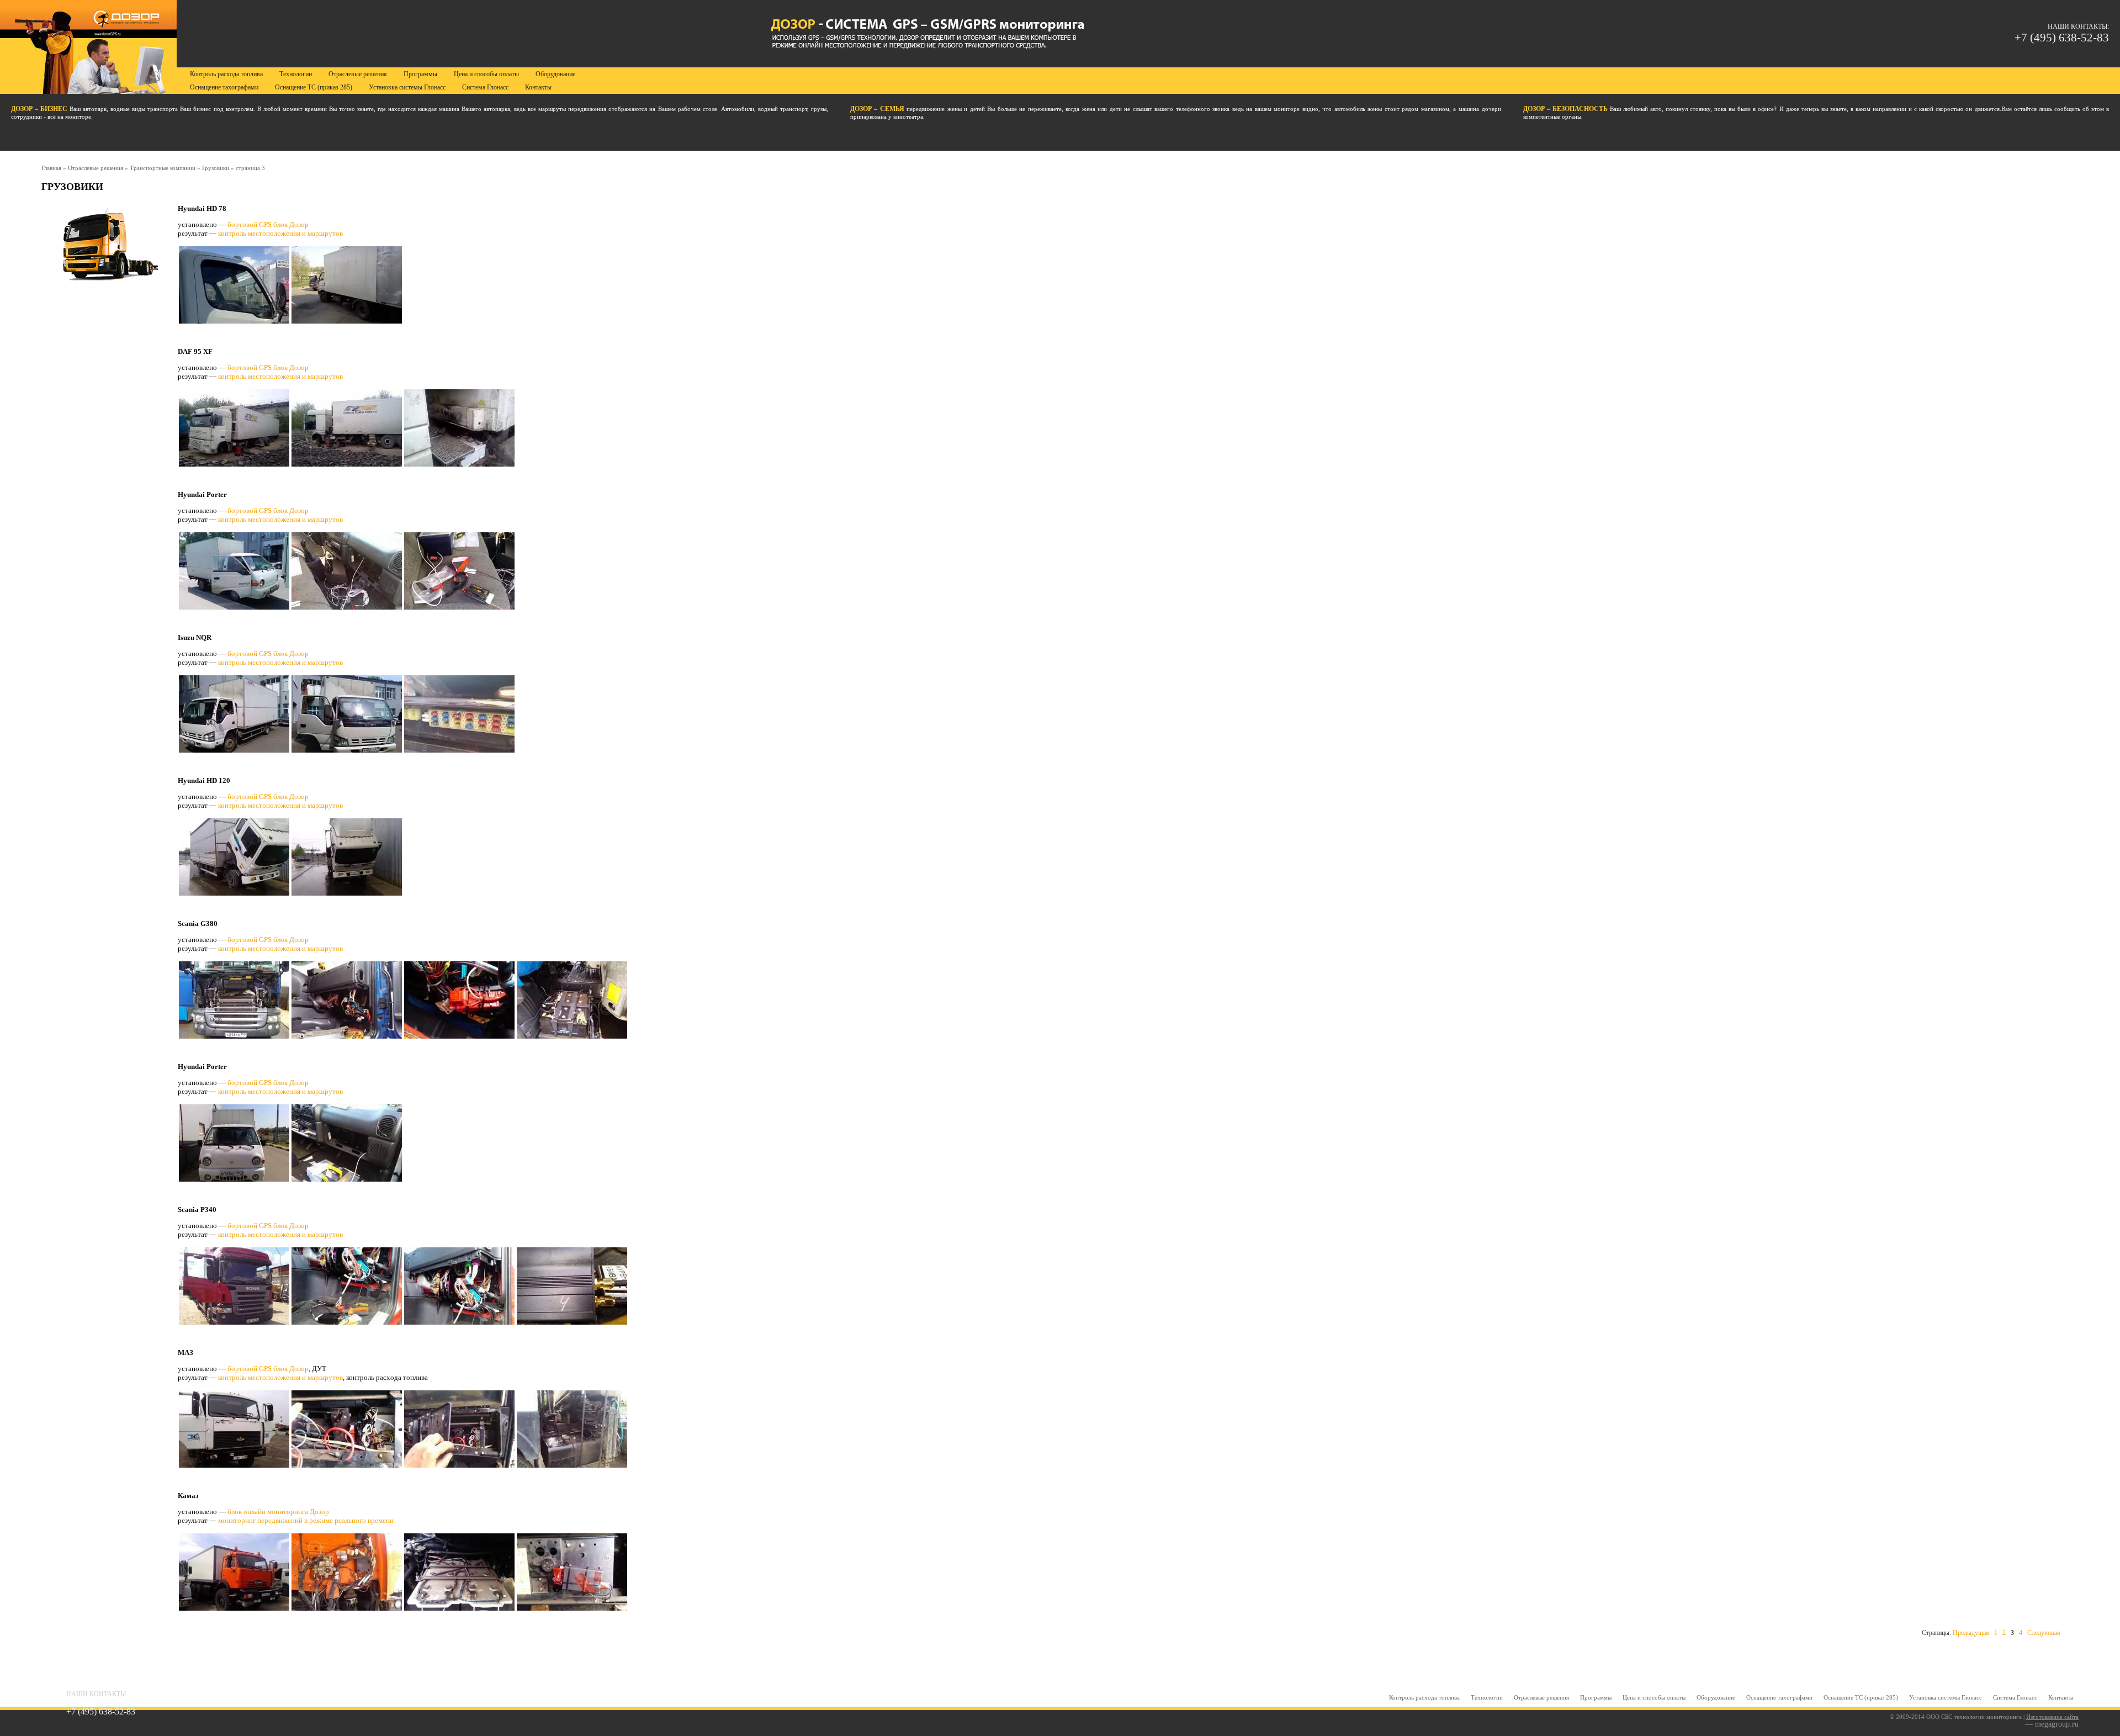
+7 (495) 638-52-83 (2062, 38)
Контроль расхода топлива (1424, 1697)
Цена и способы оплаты (1654, 1697)
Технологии (1487, 1697)
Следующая (2044, 1633)
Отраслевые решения (96, 168)
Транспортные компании (163, 168)
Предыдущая (1971, 1633)
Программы (1596, 1697)
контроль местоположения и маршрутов (280, 233)
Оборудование (1716, 1697)
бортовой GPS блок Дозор (268, 224)
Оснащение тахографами (1779, 1697)
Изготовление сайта (2052, 1717)
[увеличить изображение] (347, 322)
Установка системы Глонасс (1946, 1697)
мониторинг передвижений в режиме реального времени (306, 1520)
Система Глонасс (2015, 1697)
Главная (51, 168)
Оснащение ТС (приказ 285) (1861, 1697)
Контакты (2061, 1697)
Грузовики (216, 168)
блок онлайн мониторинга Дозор (278, 1512)
